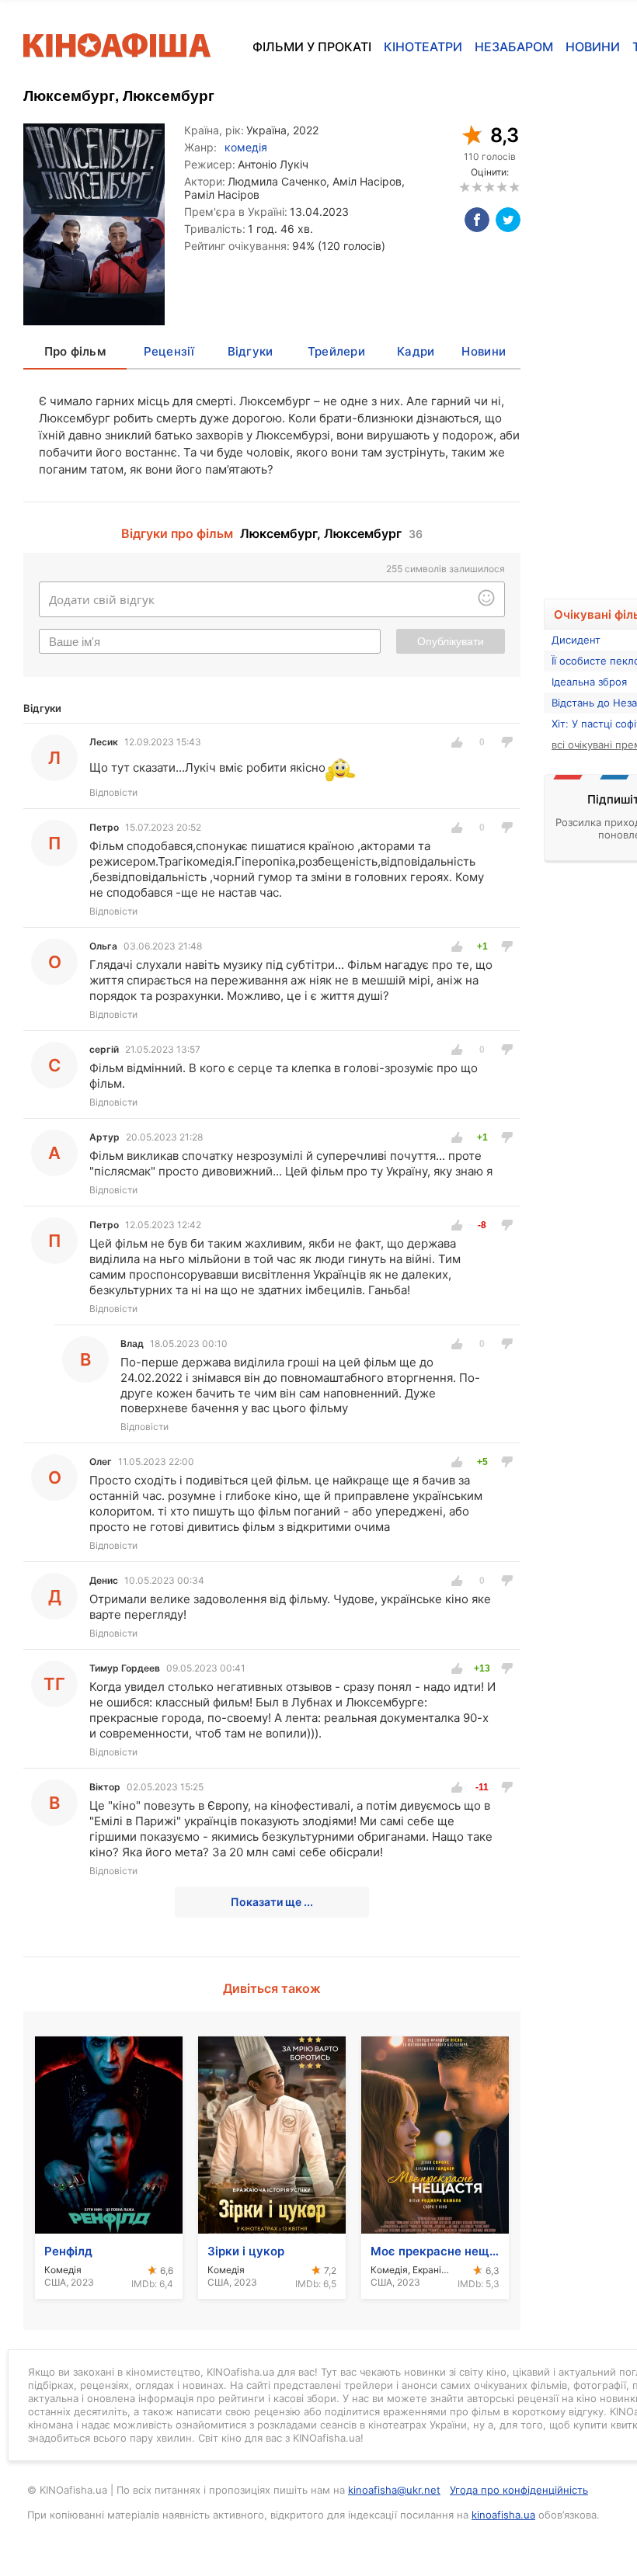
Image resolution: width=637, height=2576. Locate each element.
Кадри (416, 351)
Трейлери (336, 351)
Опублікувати (451, 641)
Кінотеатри (423, 47)
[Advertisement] (590, 341)
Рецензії (169, 351)
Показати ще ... (272, 1902)
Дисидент (576, 640)
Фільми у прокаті (312, 47)
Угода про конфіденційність (519, 2490)
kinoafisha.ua (503, 2515)
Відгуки (251, 351)
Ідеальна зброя (589, 682)
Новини (593, 47)
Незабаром (514, 47)
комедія (246, 147)
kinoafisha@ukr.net (394, 2490)
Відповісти (113, 792)
